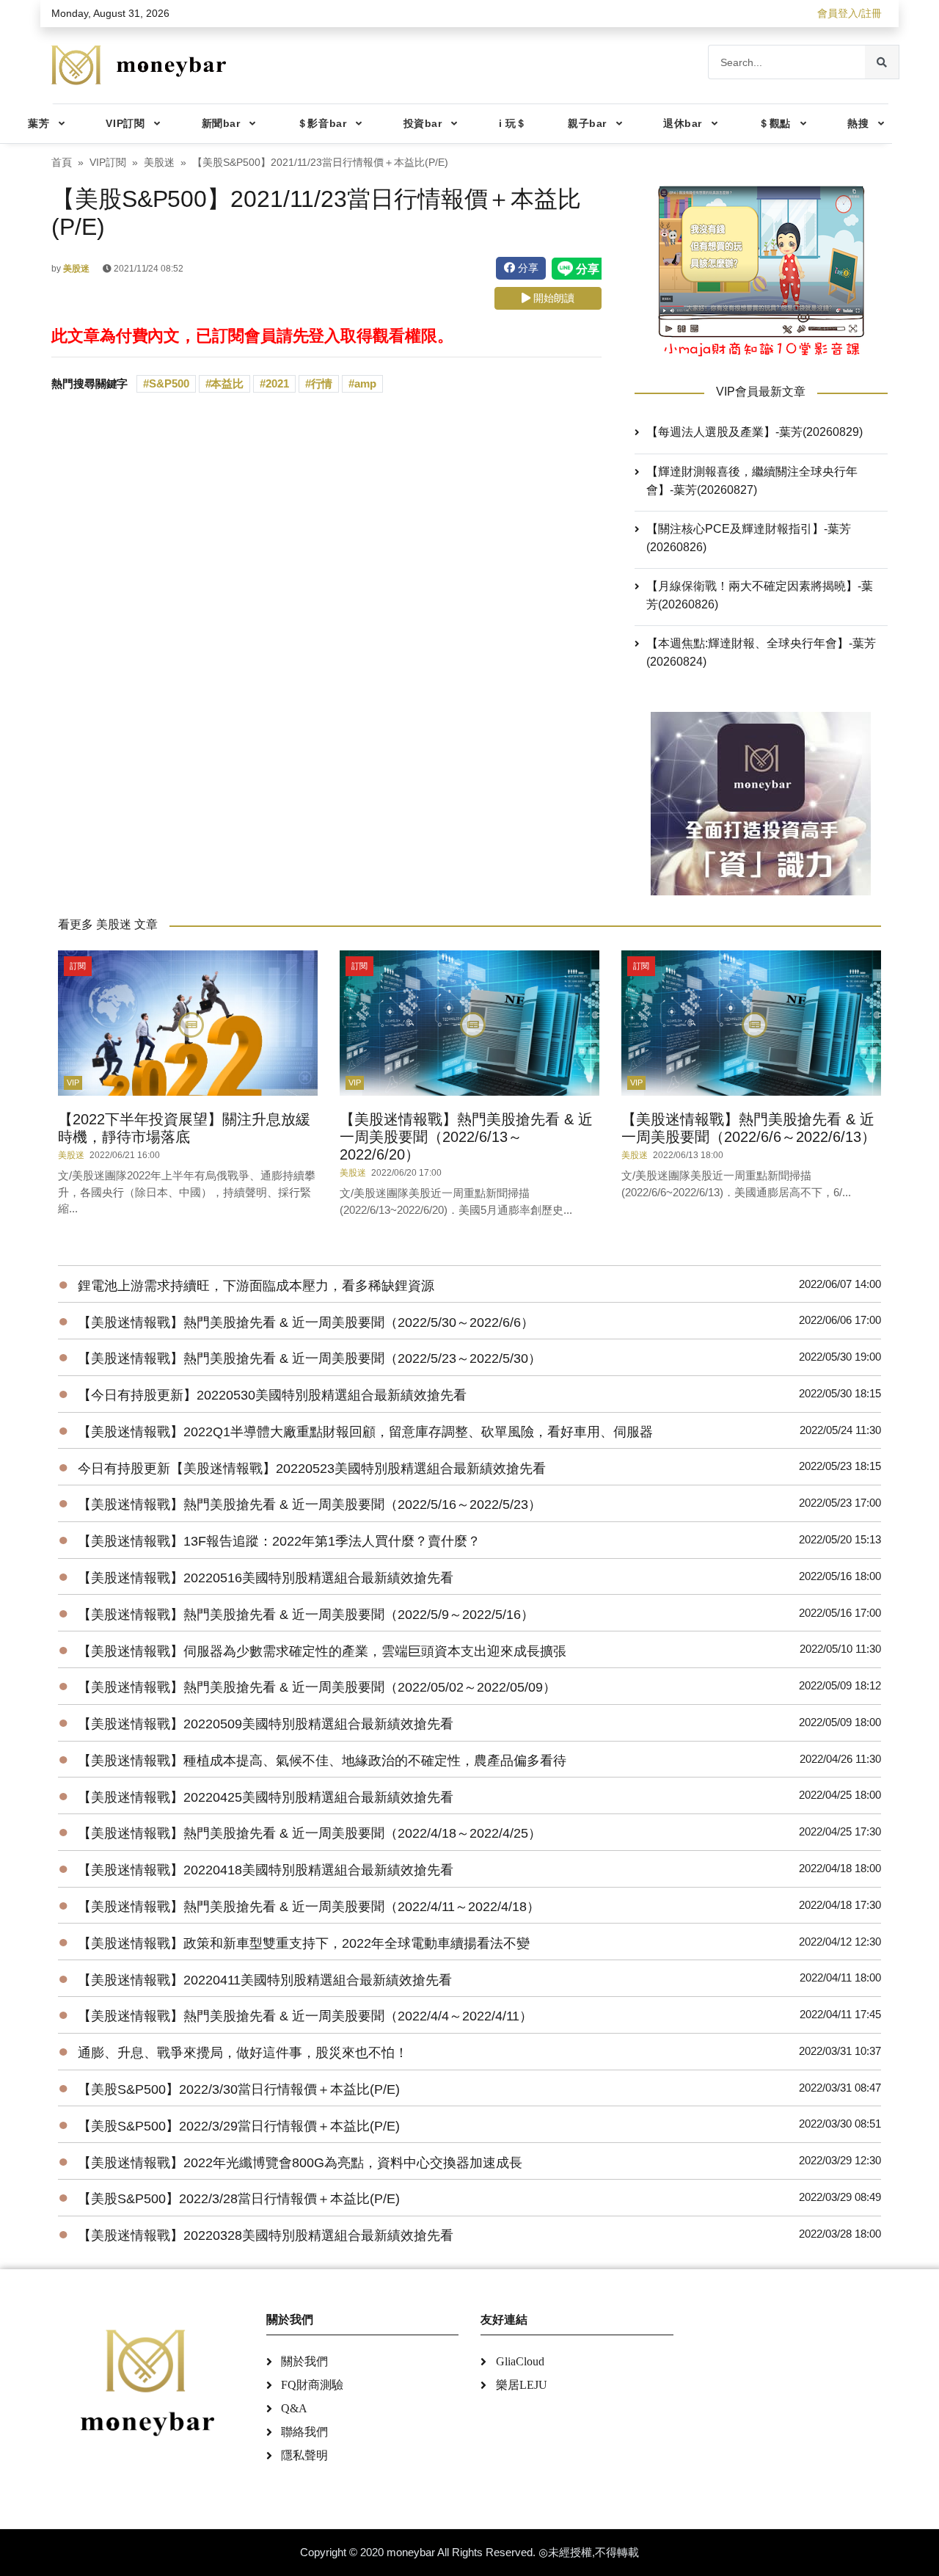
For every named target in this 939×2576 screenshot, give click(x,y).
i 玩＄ (513, 123)
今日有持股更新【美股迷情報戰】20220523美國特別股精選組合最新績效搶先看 (312, 1469)
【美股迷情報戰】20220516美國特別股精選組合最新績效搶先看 (266, 1578)
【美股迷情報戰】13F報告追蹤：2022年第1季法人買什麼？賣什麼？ (279, 1541)
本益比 (227, 383)
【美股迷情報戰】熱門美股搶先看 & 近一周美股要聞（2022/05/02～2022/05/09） (317, 1687)
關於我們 (304, 2361)
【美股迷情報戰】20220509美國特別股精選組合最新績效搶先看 (266, 1724)
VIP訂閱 (125, 123)
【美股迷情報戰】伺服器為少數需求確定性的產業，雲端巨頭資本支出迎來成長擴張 (322, 1651)
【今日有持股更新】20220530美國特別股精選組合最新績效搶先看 (272, 1395)
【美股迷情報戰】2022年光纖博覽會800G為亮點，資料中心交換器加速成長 (300, 2163)
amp (365, 383)
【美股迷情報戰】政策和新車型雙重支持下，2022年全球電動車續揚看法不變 (304, 1943)
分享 (527, 268)
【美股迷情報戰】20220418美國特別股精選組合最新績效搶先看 (266, 1870)
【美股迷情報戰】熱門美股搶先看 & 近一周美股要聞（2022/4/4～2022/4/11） (305, 2016)
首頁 (62, 163)
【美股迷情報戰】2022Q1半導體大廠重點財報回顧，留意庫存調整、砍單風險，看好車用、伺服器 (365, 1432)
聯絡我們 (304, 2432)
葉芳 (39, 123)
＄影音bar (322, 123)
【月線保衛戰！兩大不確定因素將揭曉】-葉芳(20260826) (760, 595)
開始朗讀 (552, 298)
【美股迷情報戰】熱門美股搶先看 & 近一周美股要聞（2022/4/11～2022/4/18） (309, 1907)
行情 (322, 383)
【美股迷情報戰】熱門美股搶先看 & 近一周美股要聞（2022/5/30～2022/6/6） (306, 1322)
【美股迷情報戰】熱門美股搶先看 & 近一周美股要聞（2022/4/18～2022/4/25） (310, 1833)
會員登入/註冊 (850, 13)
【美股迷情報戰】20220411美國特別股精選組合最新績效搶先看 (265, 1980)
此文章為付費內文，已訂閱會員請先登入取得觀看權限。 (252, 336)
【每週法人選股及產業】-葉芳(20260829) (755, 432)
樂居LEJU (522, 2385)
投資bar (423, 123)
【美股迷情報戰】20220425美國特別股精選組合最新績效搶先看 (266, 1797)
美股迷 (159, 163)
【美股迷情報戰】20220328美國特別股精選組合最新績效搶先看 (266, 2235)
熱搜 (858, 123)
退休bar (683, 123)
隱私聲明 (304, 2455)
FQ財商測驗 (312, 2385)
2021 (277, 383)
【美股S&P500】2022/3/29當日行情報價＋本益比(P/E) (239, 2126)
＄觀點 (775, 123)
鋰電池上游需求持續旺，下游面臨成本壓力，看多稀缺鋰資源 (256, 1286)
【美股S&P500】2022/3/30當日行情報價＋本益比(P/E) (239, 2089)
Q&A (294, 2408)
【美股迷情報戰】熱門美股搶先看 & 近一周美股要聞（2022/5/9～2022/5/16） (306, 1615)
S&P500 (169, 383)
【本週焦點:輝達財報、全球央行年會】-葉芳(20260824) (761, 652)
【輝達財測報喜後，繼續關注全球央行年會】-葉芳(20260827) (752, 481)
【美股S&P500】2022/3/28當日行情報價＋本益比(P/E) (239, 2199)
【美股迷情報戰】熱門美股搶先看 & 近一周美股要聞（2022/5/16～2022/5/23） (310, 1505)
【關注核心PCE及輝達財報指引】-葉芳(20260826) (749, 538)
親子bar (587, 123)
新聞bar (221, 123)
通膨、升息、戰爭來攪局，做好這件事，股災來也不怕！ (243, 2053)
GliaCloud (520, 2361)
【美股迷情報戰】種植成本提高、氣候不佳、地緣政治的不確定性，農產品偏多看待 (322, 1761)
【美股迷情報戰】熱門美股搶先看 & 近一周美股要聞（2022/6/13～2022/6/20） (466, 1137)
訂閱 (78, 966)
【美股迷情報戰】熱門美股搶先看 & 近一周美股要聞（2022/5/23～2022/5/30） (310, 1358)
